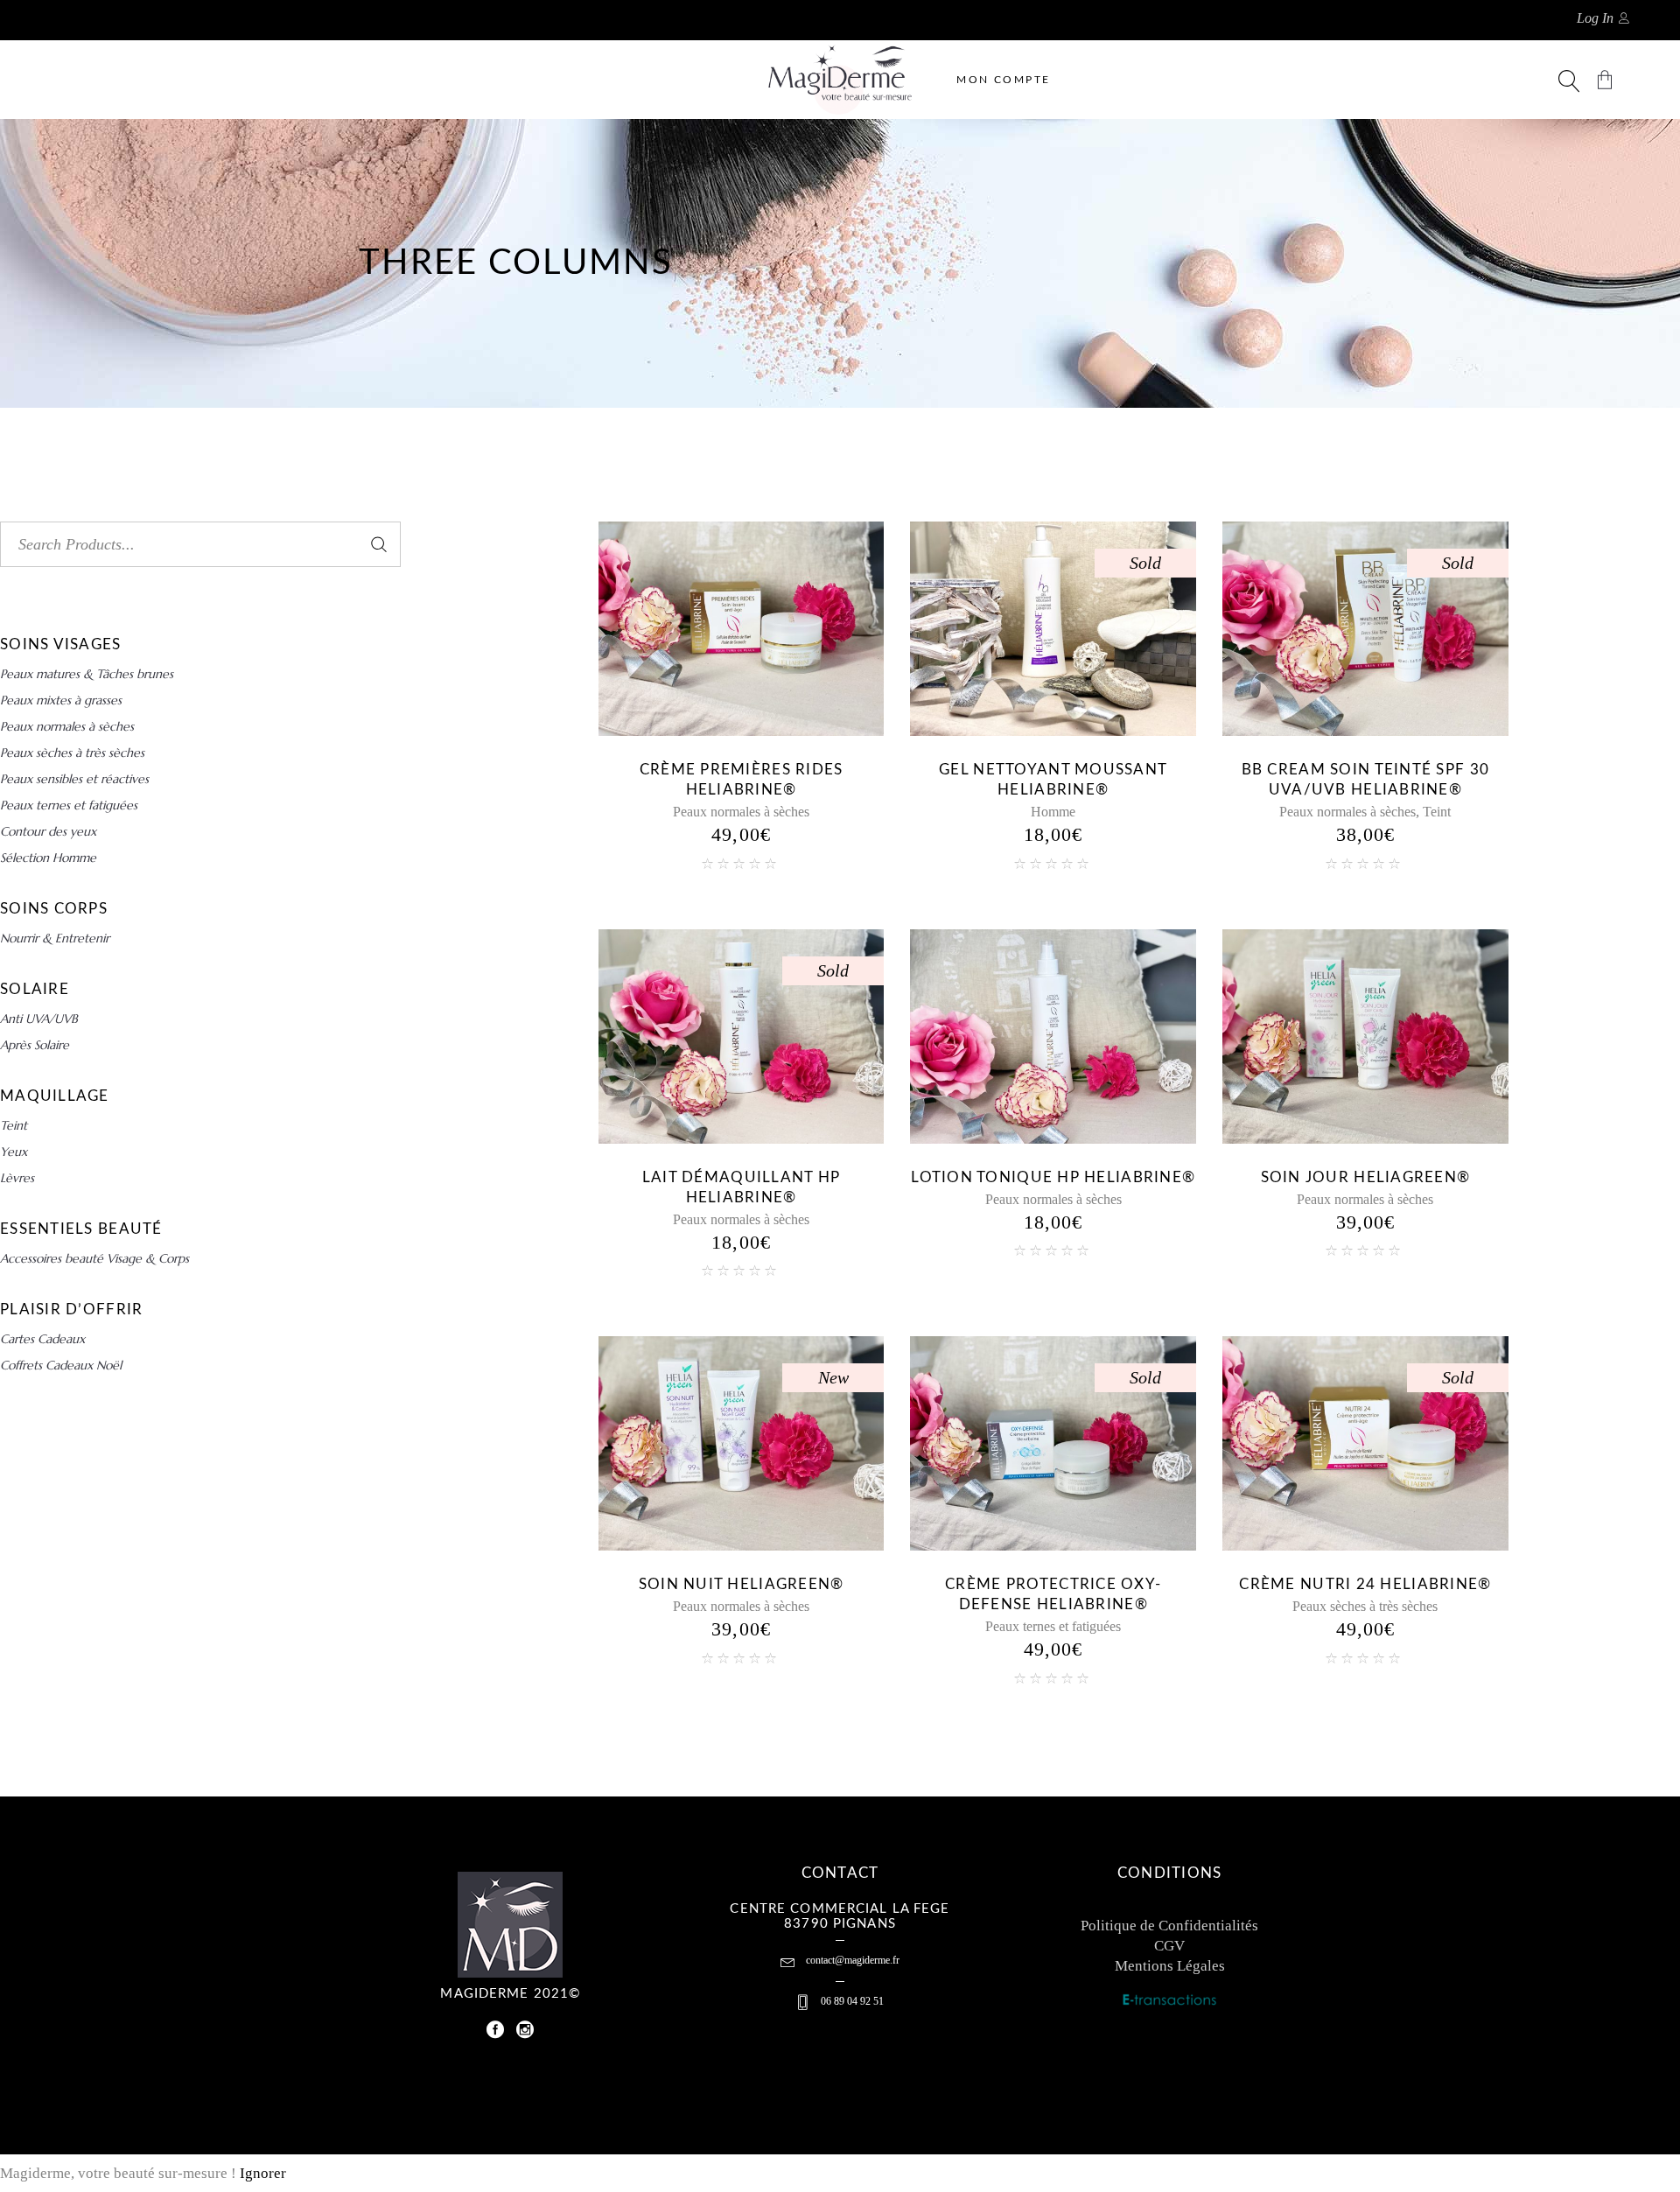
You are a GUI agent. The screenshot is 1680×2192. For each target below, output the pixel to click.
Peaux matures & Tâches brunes (87, 674)
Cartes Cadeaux (42, 1339)
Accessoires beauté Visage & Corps (94, 1258)
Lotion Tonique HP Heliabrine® (1053, 1177)
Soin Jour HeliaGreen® (1366, 1177)
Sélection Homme (48, 858)
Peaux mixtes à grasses (61, 700)
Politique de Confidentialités (1169, 1926)
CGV (1169, 1946)
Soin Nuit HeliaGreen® (742, 1584)
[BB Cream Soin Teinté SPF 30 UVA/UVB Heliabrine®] (1365, 629)
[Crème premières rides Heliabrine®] (742, 629)
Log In (1595, 18)
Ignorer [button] (263, 2173)
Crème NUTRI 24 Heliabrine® (1365, 1584)
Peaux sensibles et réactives (74, 779)
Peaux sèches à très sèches (1365, 1606)
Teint (1437, 812)
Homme (1053, 812)
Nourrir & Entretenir (55, 938)
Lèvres (17, 1178)
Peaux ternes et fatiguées (1053, 1626)
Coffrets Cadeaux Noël (61, 1365)
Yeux (14, 1152)
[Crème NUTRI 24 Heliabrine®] (1365, 1443)
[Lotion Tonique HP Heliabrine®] (1053, 1036)
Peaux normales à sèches (741, 812)
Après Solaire (35, 1045)
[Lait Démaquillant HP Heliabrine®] (742, 1036)
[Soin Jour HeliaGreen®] (1365, 1036)
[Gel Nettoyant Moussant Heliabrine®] (1053, 629)
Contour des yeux (48, 831)
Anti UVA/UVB (39, 1019)
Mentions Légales (1170, 1966)
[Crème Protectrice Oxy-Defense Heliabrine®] (1053, 1443)
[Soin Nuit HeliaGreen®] (742, 1443)
